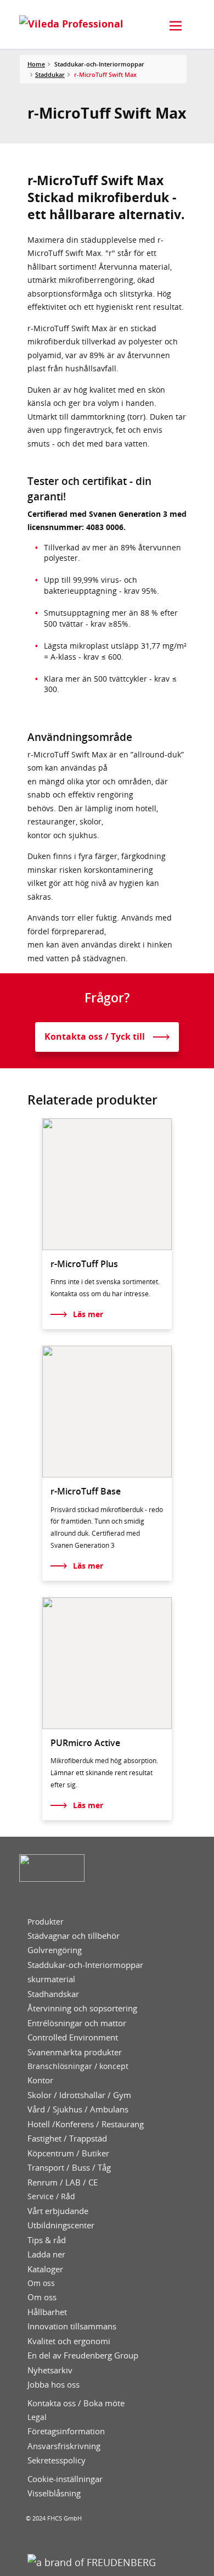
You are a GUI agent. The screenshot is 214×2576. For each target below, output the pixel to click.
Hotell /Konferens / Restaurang (86, 2124)
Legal (37, 2417)
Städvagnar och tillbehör (74, 1936)
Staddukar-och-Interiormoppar (85, 1965)
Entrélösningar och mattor (77, 2023)
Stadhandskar (53, 1994)
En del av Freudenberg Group (83, 2355)
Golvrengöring (55, 1950)
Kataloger (45, 2269)
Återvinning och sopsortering (82, 2008)
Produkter (46, 1922)
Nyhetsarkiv (50, 2370)
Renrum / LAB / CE (63, 2182)
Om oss (41, 2283)
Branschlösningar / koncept (78, 2066)
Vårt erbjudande (58, 2211)
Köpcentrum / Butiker (68, 2153)
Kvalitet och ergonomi (69, 2341)
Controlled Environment (73, 2037)
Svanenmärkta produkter (75, 2052)
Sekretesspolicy (57, 2460)
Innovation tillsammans (72, 2326)
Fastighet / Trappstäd (67, 2139)
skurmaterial (51, 1979)
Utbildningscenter (61, 2225)
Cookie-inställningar (65, 2479)
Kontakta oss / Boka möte (76, 2403)
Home (36, 64)
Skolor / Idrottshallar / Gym (79, 2095)
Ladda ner (46, 2254)
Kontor (40, 2080)
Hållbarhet (47, 2312)
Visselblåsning (54, 2493)
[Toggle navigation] (176, 26)
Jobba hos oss (54, 2385)
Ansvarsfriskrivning (64, 2446)
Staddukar (50, 74)
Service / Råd (51, 2196)
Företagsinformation (66, 2431)
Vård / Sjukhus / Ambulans (78, 2109)
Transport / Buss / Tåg (69, 2168)
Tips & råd (47, 2240)
